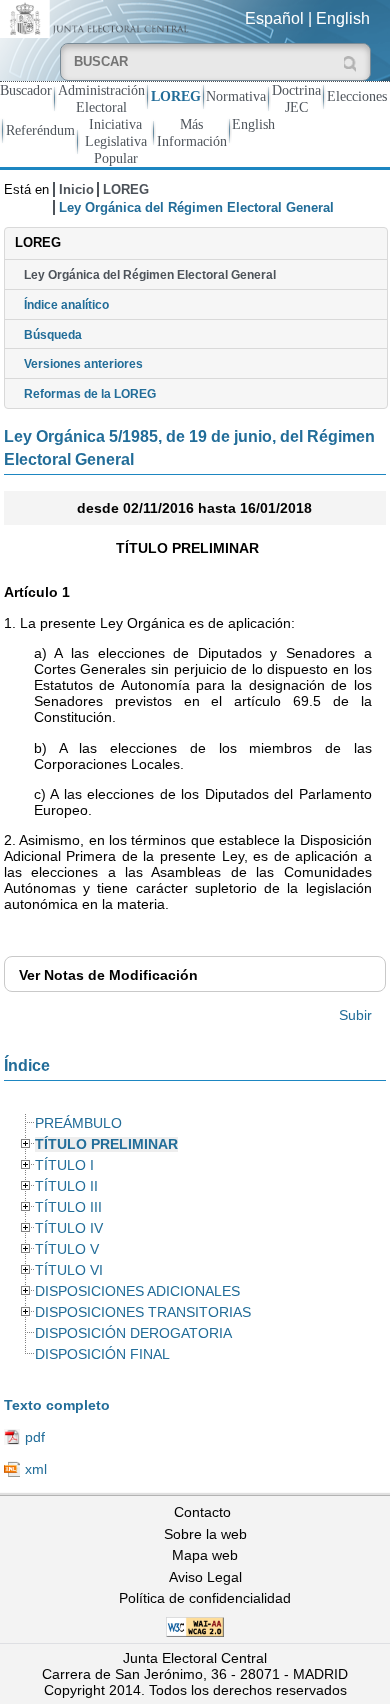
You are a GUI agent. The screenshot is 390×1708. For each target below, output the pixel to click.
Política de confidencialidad (205, 1598)
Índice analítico (66, 305)
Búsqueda (53, 335)
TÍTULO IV (69, 1228)
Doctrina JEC (296, 98)
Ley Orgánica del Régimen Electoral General (150, 275)
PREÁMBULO (78, 1123)
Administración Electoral (101, 98)
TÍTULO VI (69, 1270)
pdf (35, 1437)
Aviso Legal (205, 1577)
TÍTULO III (68, 1207)
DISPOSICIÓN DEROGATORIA (133, 1333)
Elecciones (357, 96)
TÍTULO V (67, 1249)
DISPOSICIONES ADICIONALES (137, 1291)
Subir (355, 1015)
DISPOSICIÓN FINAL (102, 1354)
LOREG (176, 96)
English (343, 18)
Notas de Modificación (108, 975)
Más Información (192, 132)
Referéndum (40, 130)
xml (36, 1469)
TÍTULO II (66, 1186)
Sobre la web (205, 1534)
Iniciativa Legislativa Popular (116, 141)
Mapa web (205, 1555)
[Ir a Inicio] (97, 17)
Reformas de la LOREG (90, 394)
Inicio (76, 189)
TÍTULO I (64, 1165)
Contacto (202, 1512)
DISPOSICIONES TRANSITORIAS (143, 1312)
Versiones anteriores (83, 364)
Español (274, 18)
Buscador (26, 90)
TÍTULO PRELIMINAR (106, 1144)
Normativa (236, 96)
